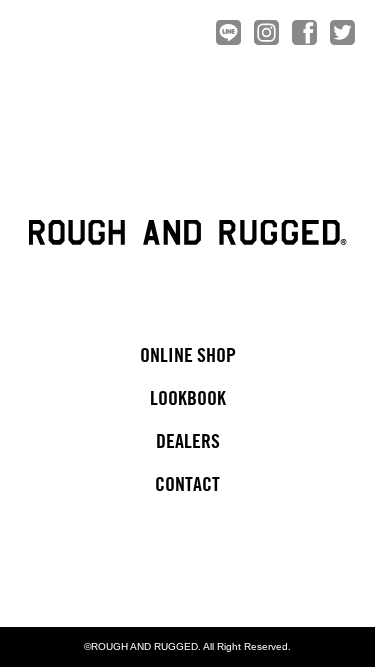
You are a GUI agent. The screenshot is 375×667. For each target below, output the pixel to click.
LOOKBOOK (188, 399)
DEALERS (188, 442)
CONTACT (187, 485)
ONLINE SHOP (188, 356)
